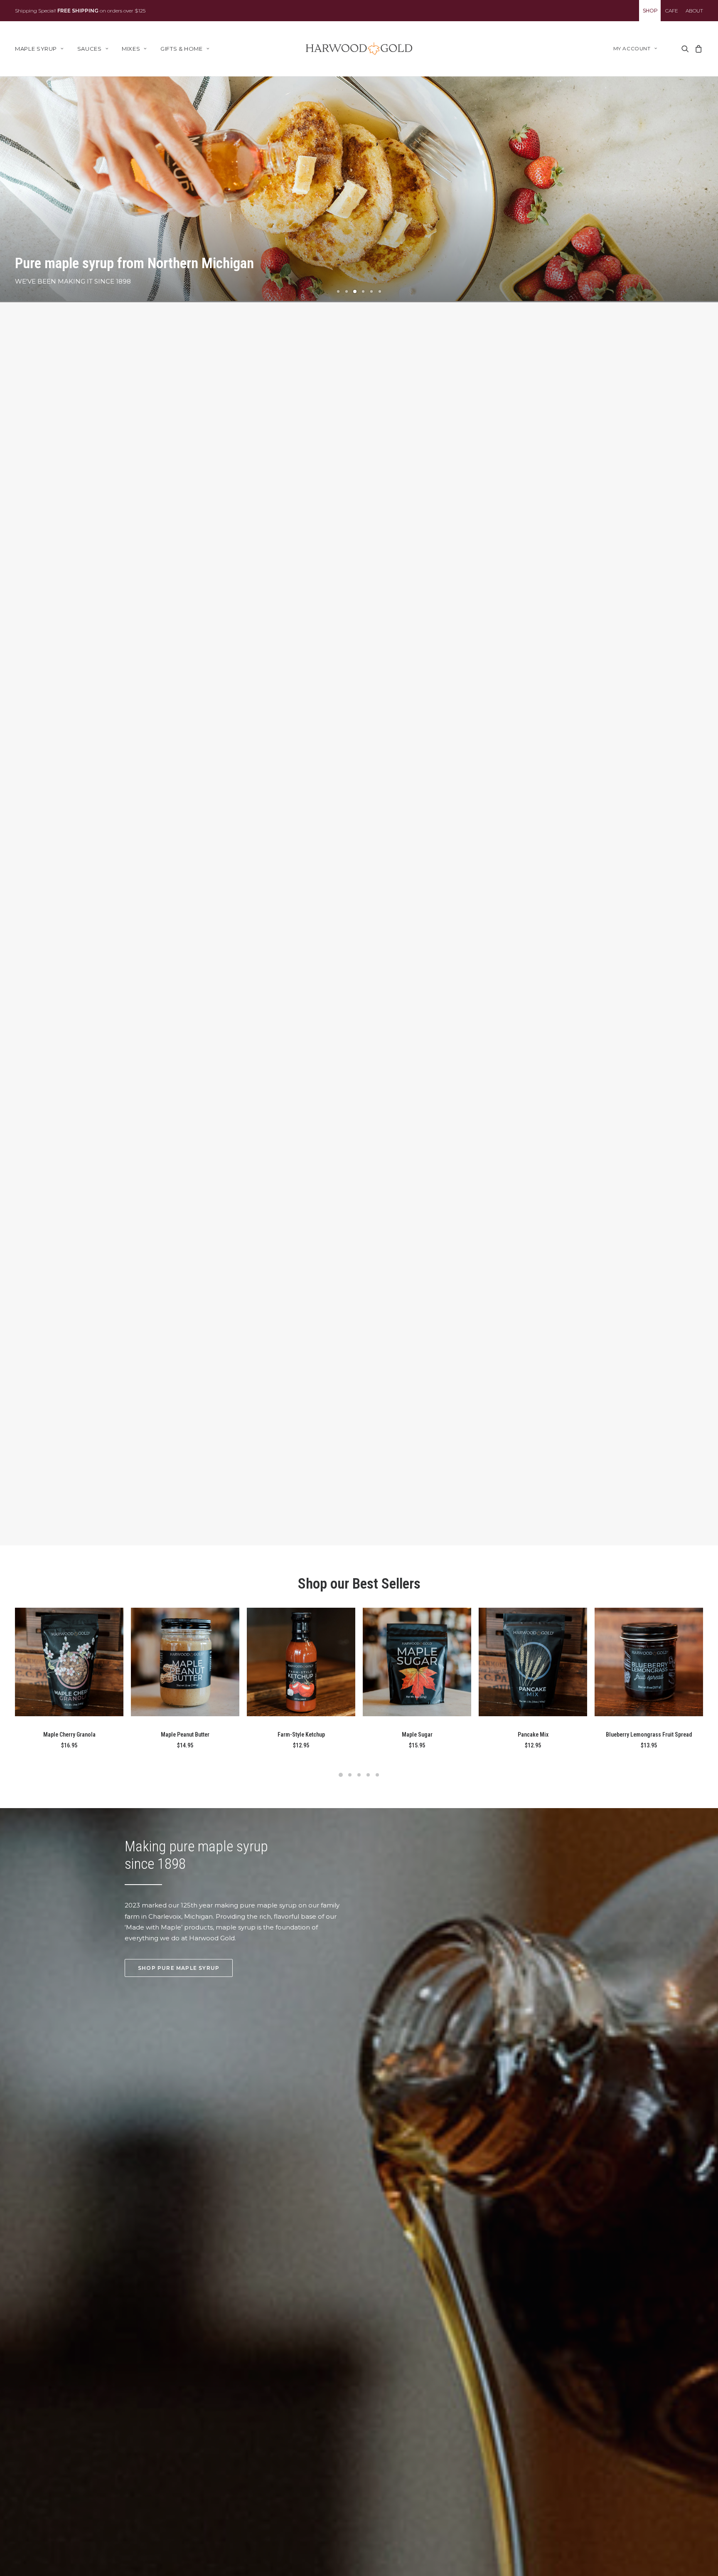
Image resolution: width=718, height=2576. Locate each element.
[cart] (697, 49)
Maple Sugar (417, 1735)
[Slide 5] (371, 291)
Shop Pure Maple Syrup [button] (179, 1968)
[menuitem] (650, 11)
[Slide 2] (347, 291)
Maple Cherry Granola (69, 1735)
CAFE (672, 11)
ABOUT (694, 11)
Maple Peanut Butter (185, 1735)
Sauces (90, 49)
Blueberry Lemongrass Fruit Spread (649, 1735)
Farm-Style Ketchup (301, 1735)
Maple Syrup (36, 49)
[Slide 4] (363, 291)
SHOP (650, 11)
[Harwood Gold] (359, 49)
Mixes (131, 49)
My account (632, 48)
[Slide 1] (338, 291)
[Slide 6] (380, 291)
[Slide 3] (355, 291)
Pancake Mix (533, 1735)
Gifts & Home (182, 49)
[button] (685, 49)
